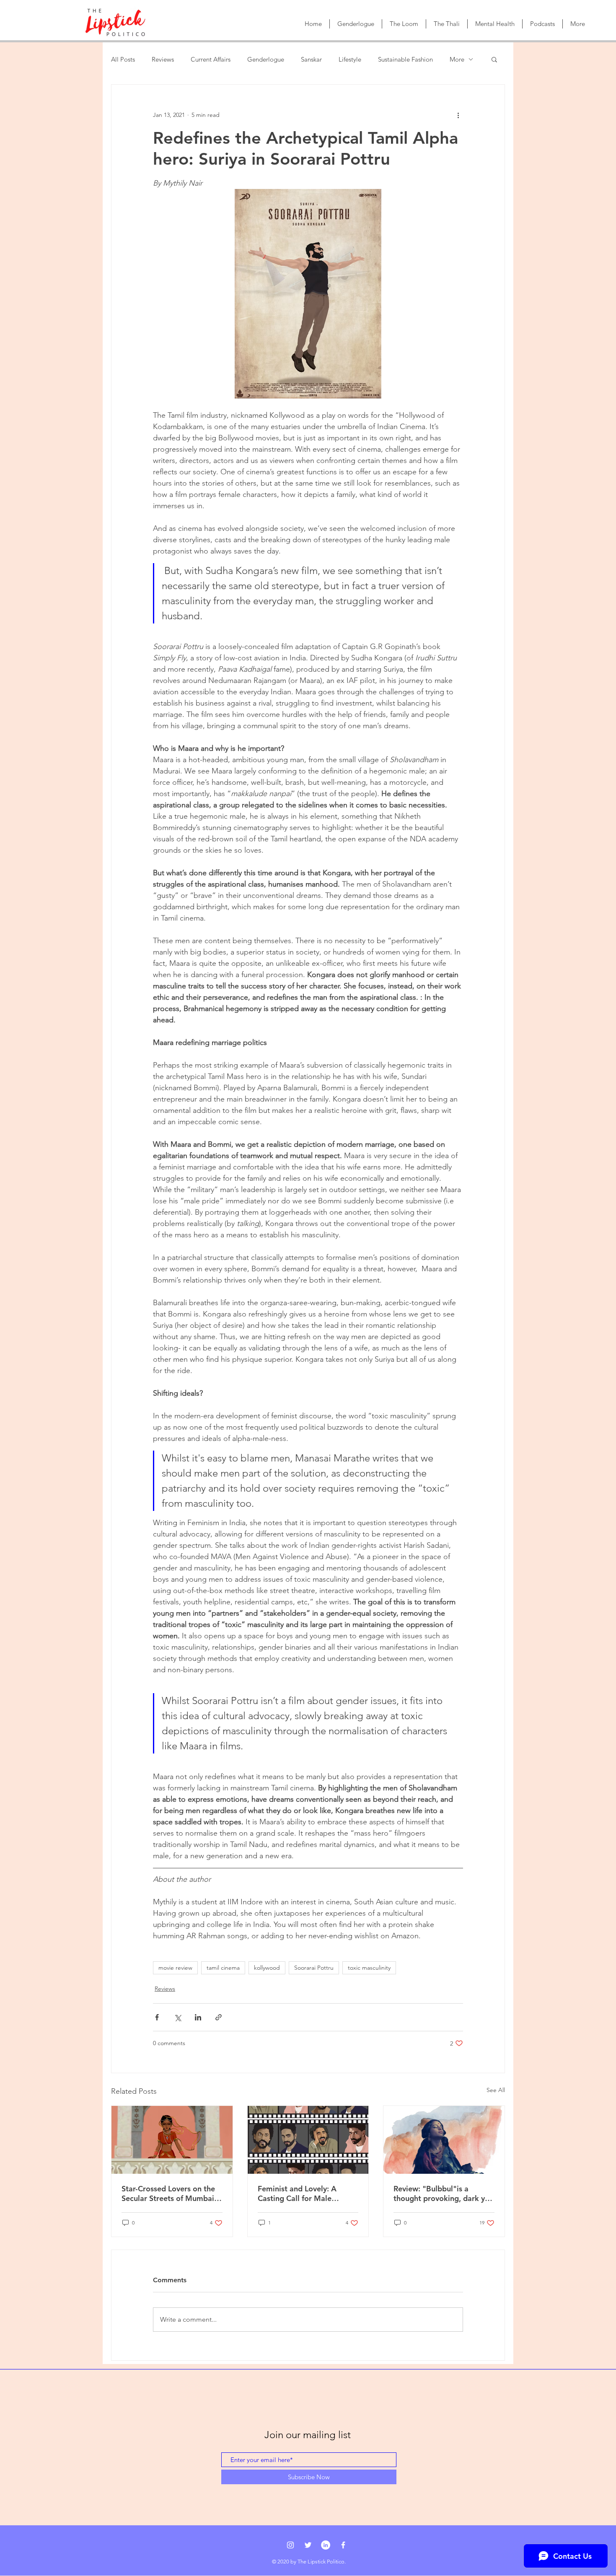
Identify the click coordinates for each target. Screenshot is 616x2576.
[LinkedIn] (326, 2545)
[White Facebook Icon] (343, 2545)
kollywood (267, 1968)
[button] (494, 59)
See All (496, 2090)
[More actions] (458, 115)
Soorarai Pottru (314, 1968)
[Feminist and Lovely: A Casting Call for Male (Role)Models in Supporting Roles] (308, 2140)
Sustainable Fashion (405, 59)
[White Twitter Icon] (308, 2545)
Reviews (163, 59)
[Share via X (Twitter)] (177, 2017)
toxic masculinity (369, 1968)
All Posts (123, 59)
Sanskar (311, 59)
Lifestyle (350, 59)
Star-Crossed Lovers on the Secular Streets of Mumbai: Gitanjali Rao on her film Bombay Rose (169, 2193)
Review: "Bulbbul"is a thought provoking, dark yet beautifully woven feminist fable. (443, 2193)
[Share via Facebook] (157, 2017)
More (457, 59)
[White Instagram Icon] (290, 2545)
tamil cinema (223, 1968)
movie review (175, 1968)
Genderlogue (266, 59)
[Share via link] (219, 2017)
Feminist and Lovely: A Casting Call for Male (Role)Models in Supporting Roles (305, 2193)
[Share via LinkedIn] (198, 2017)
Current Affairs (211, 59)
